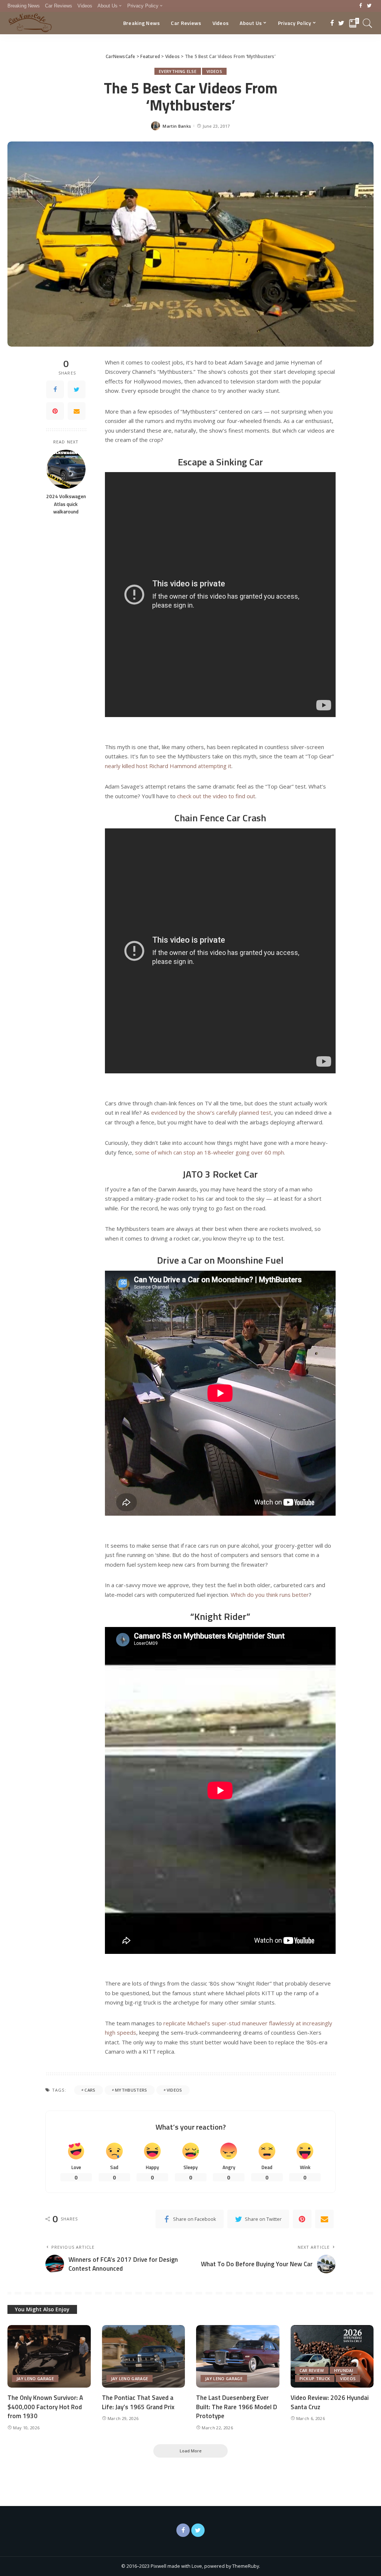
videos (175, 2090)
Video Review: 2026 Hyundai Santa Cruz (330, 2402)
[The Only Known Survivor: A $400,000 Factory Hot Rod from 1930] (49, 2356)
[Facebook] (361, 6)
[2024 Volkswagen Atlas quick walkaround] (66, 469)
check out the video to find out (216, 796)
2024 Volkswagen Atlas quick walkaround (66, 504)
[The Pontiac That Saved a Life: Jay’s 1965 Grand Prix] (144, 2356)
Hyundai (344, 2370)
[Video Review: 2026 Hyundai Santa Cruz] (332, 2356)
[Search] (368, 23)
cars (90, 2090)
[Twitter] (369, 6)
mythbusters (131, 2090)
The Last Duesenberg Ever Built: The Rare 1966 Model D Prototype (237, 2407)
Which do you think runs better (270, 1595)
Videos (214, 71)
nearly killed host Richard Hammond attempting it (168, 766)
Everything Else (178, 71)
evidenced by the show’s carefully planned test (211, 1112)
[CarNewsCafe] (30, 23)
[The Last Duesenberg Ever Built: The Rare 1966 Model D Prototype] (238, 2356)
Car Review (312, 2370)
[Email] (77, 411)
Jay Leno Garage (35, 2378)
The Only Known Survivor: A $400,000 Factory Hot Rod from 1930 (45, 2407)
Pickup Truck (315, 2378)
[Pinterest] (55, 411)
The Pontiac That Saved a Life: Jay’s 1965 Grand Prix (138, 2402)
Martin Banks (177, 126)
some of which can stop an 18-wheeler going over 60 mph (209, 1152)
